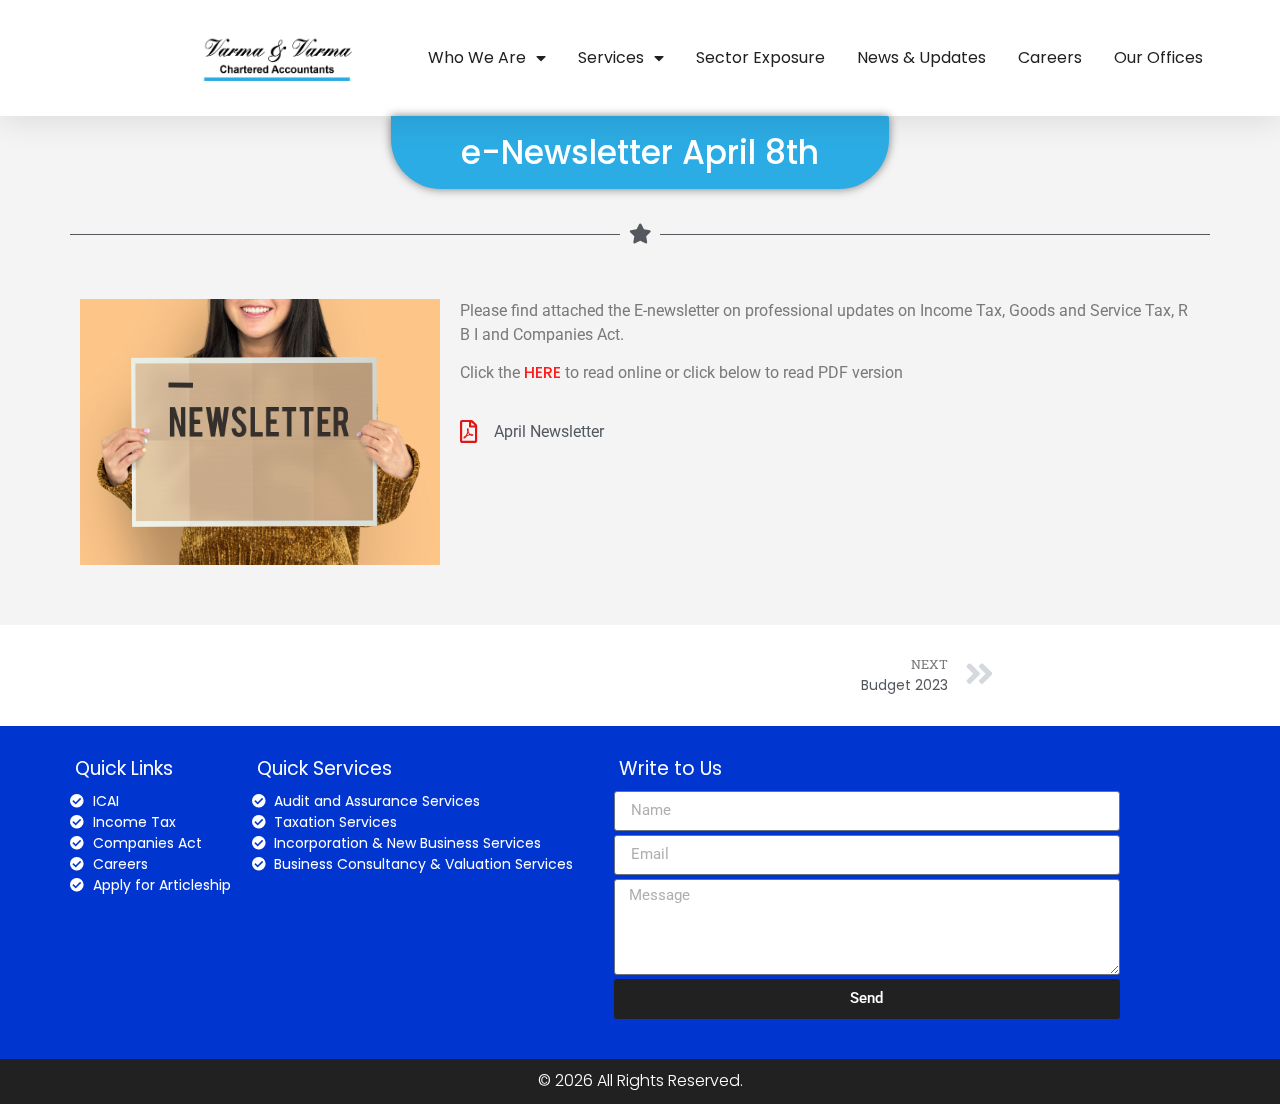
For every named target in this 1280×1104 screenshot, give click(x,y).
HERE (542, 372)
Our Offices (1158, 57)
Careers (1050, 57)
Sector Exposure (760, 57)
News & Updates (921, 57)
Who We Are (477, 57)
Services (611, 57)
